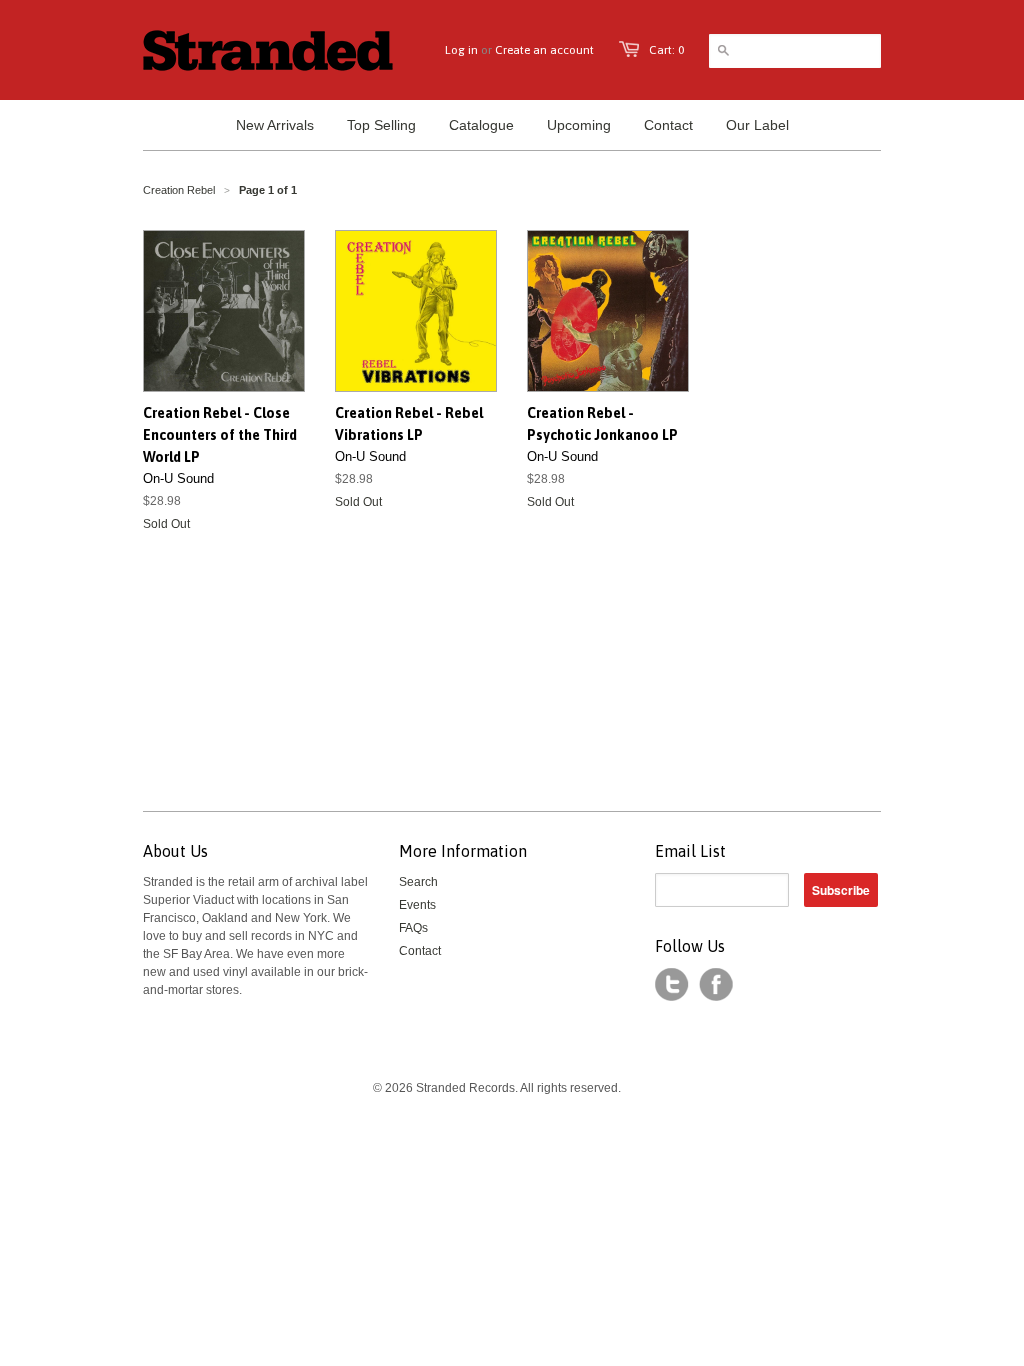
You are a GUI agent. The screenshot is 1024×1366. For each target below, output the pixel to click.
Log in (461, 50)
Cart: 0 (666, 50)
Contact (420, 951)
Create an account (544, 50)
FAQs (413, 928)
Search (418, 882)
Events (417, 905)
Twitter (672, 985)
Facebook (716, 985)
